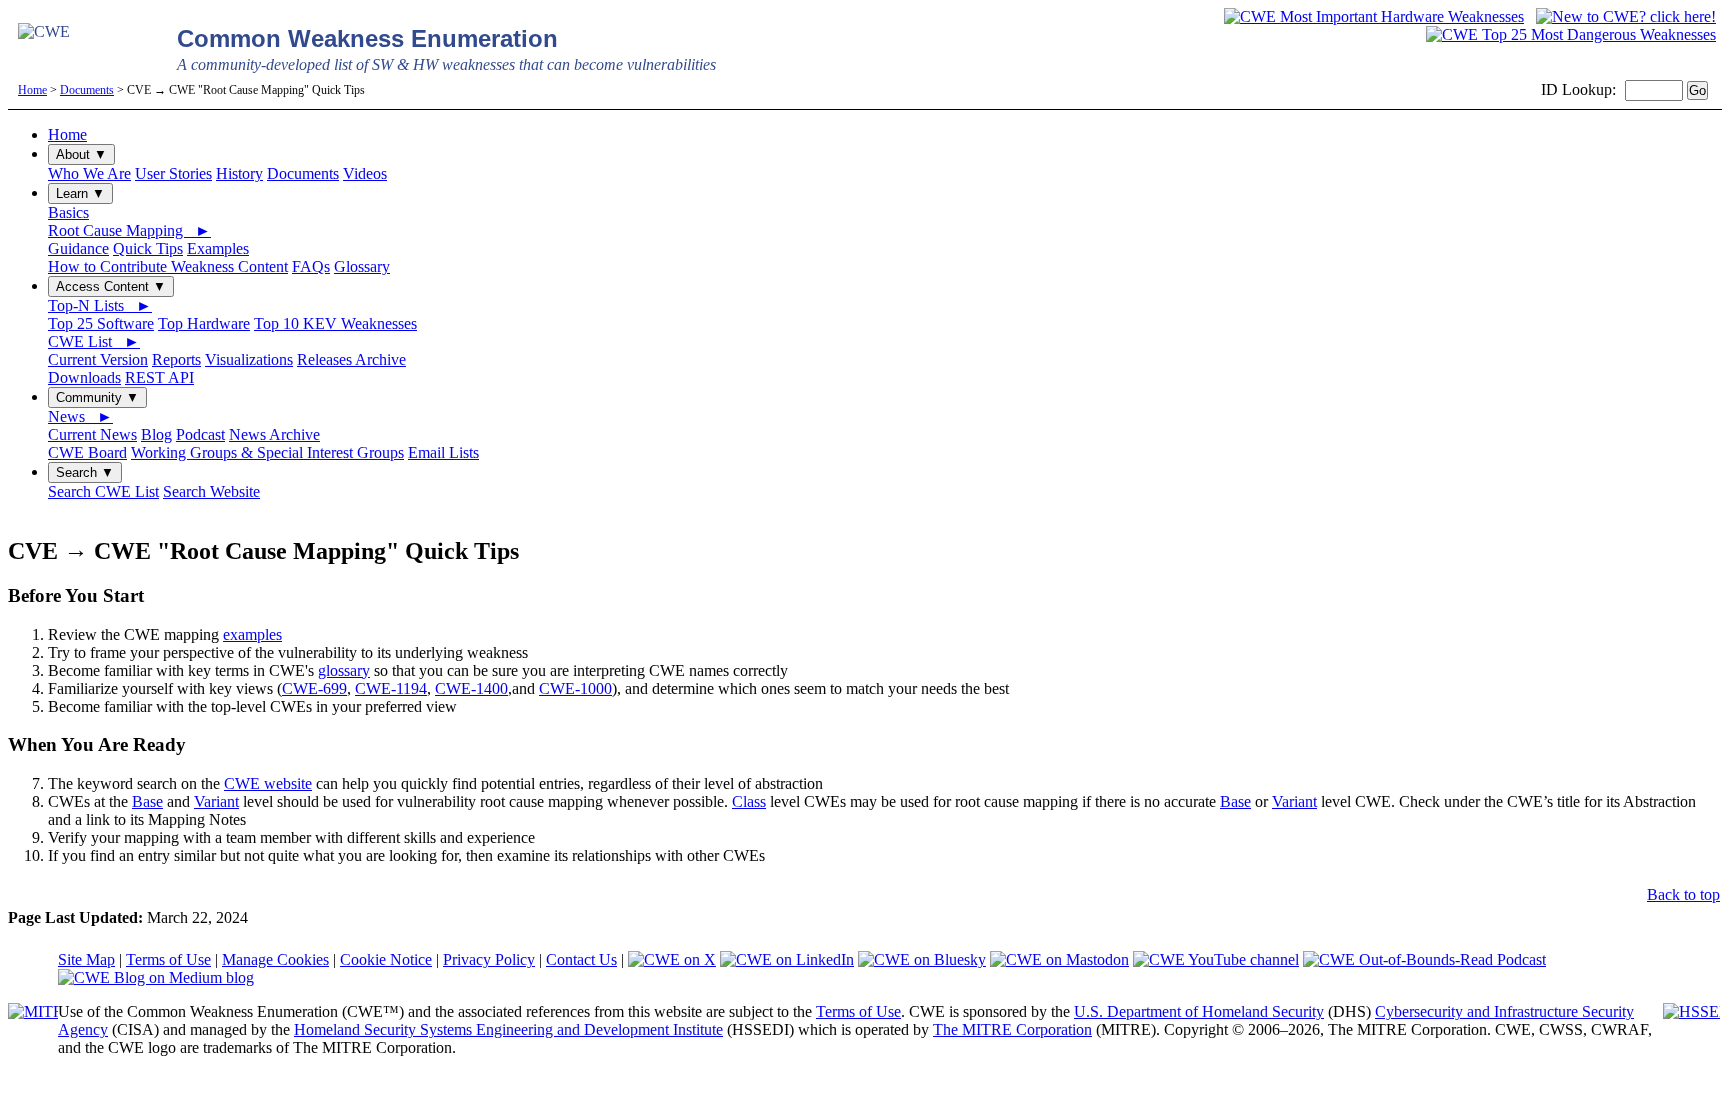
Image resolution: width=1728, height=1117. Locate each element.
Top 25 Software (101, 323)
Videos (365, 173)
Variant (216, 801)
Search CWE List (103, 491)
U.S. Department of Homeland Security (1199, 1011)
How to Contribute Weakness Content (168, 266)
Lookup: (1589, 89)
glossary (344, 670)
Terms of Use (168, 959)
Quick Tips (148, 248)
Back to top (1683, 894)
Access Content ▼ (111, 286)
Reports (176, 359)
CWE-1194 (391, 688)
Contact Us (581, 959)
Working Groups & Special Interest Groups (267, 452)
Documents (87, 90)
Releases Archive (351, 359)
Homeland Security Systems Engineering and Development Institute (508, 1029)
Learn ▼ (80, 193)
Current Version (98, 359)
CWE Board (87, 452)
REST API (159, 377)
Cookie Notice (386, 959)
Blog (156, 434)
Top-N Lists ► (100, 305)
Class (749, 801)
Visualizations (249, 359)
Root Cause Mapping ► (129, 230)
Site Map (86, 959)
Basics (68, 212)
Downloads (84, 377)
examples (252, 634)
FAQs (311, 266)
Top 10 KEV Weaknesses (335, 323)
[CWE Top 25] (1571, 34)
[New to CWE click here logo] (1626, 16)
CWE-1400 (471, 688)
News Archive (274, 434)
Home (32, 90)
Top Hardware (204, 323)
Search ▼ (85, 472)
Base (147, 801)
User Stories (173, 173)
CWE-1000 (575, 688)
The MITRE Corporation (1012, 1029)
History (239, 173)
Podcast (200, 434)
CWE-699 (314, 688)
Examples (218, 248)
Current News (92, 434)
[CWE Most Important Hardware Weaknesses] (1374, 16)
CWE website (268, 783)
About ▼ (81, 154)
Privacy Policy (489, 959)
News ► (80, 416)
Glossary (362, 266)
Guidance (78, 248)
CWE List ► (94, 341)
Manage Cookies (275, 959)
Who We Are (89, 173)
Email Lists (443, 452)
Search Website (211, 491)
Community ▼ (97, 397)
